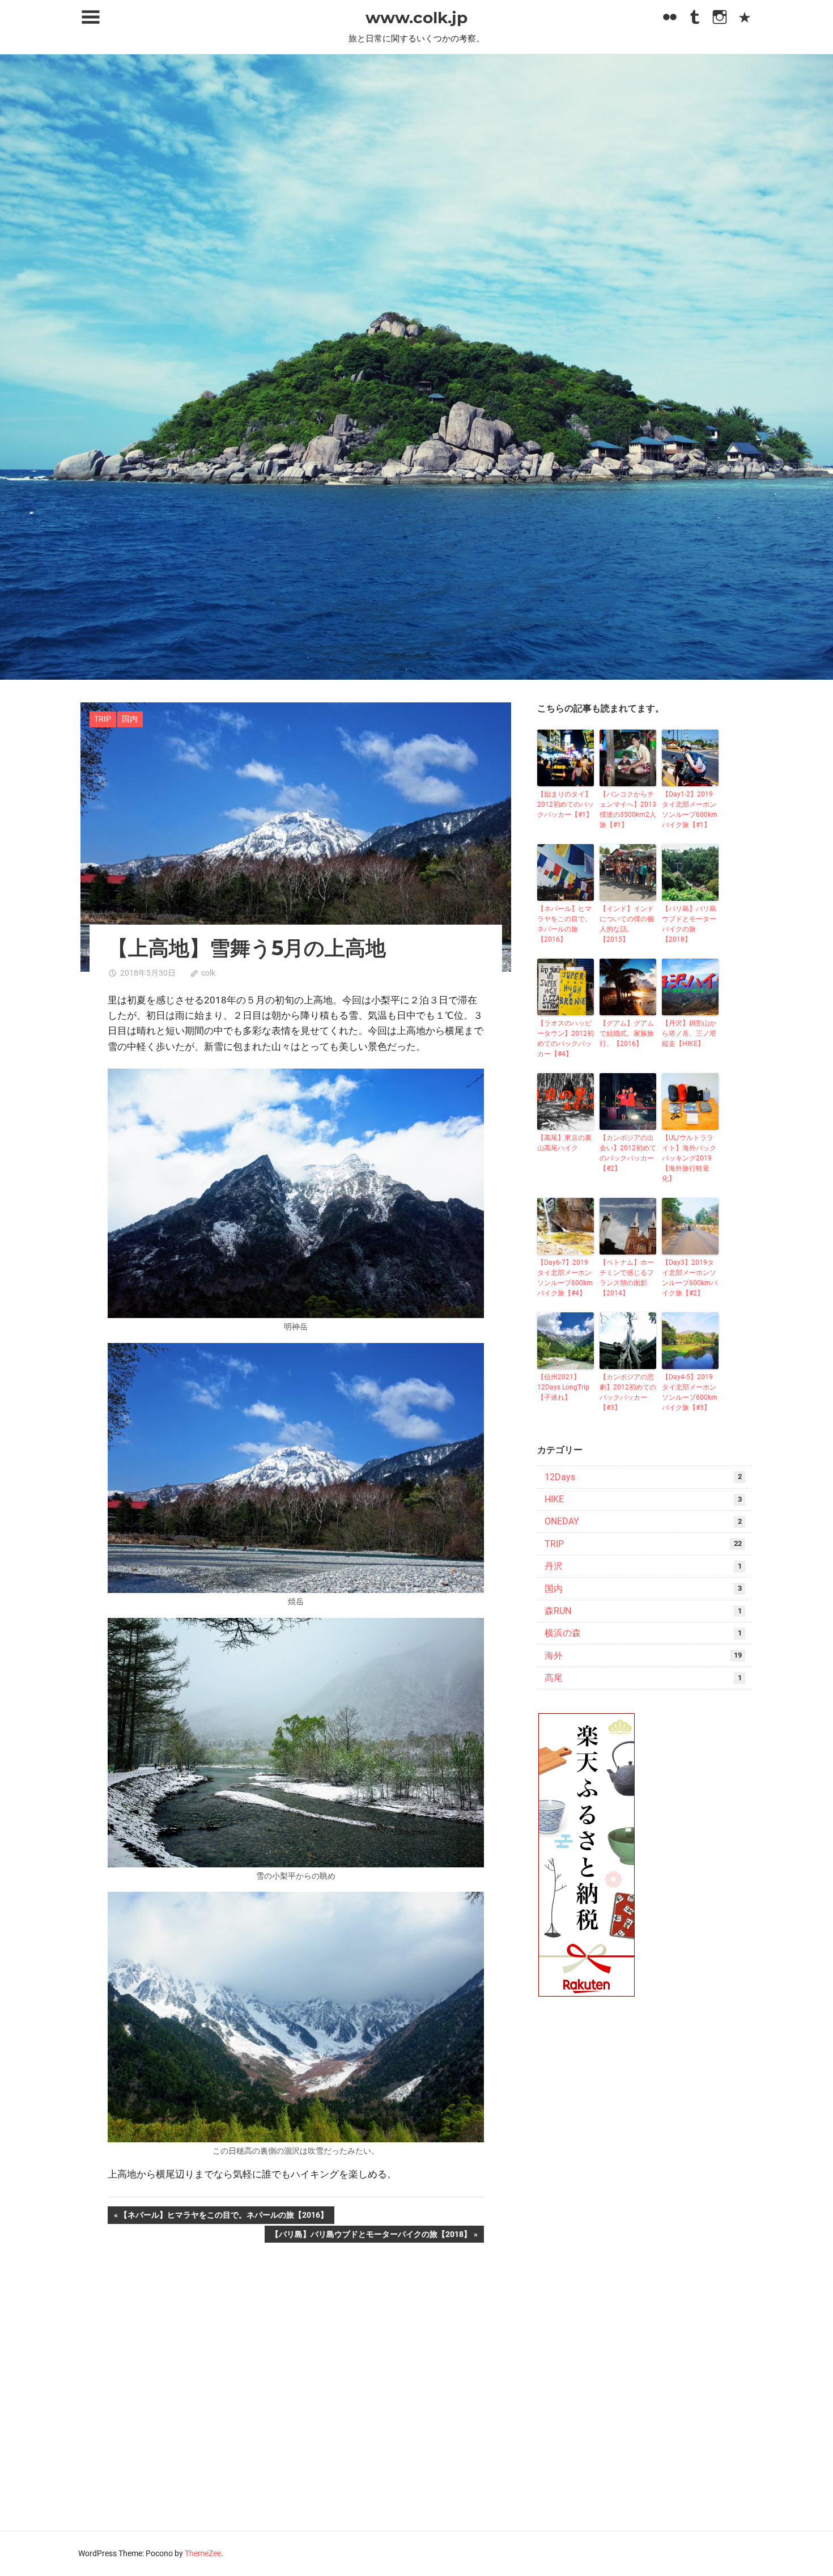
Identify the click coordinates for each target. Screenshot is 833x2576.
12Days (560, 1477)
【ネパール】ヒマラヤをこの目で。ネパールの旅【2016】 (224, 2217)
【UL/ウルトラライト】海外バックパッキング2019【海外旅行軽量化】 (689, 1158)
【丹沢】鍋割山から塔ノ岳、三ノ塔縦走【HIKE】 (689, 1033)
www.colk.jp (416, 18)
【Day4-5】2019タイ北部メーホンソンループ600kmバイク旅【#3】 (690, 1392)
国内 (130, 719)
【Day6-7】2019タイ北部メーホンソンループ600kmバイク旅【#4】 (565, 1278)
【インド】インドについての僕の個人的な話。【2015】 (627, 924)
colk (208, 973)
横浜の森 (563, 1633)
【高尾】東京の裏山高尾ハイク (564, 1143)
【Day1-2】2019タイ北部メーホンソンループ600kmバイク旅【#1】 (690, 810)
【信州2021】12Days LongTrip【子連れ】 (563, 1387)
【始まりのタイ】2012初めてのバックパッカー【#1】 (566, 804)
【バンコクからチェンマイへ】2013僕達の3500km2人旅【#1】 (628, 810)
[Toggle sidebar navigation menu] (91, 17)
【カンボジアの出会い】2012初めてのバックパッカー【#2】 (628, 1153)
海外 (554, 1656)
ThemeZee (203, 2553)
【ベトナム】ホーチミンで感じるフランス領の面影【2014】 (627, 1278)
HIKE (554, 1499)
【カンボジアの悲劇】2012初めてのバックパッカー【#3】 (628, 1392)
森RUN (558, 1611)
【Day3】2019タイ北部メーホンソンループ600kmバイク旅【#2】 (690, 1278)
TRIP (103, 719)
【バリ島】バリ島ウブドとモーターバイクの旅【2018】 (371, 2236)
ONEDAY (562, 1521)
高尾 (554, 1678)
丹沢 (554, 1566)
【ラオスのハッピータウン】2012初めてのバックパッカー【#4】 (566, 1039)
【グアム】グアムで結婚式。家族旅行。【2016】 (627, 1033)
